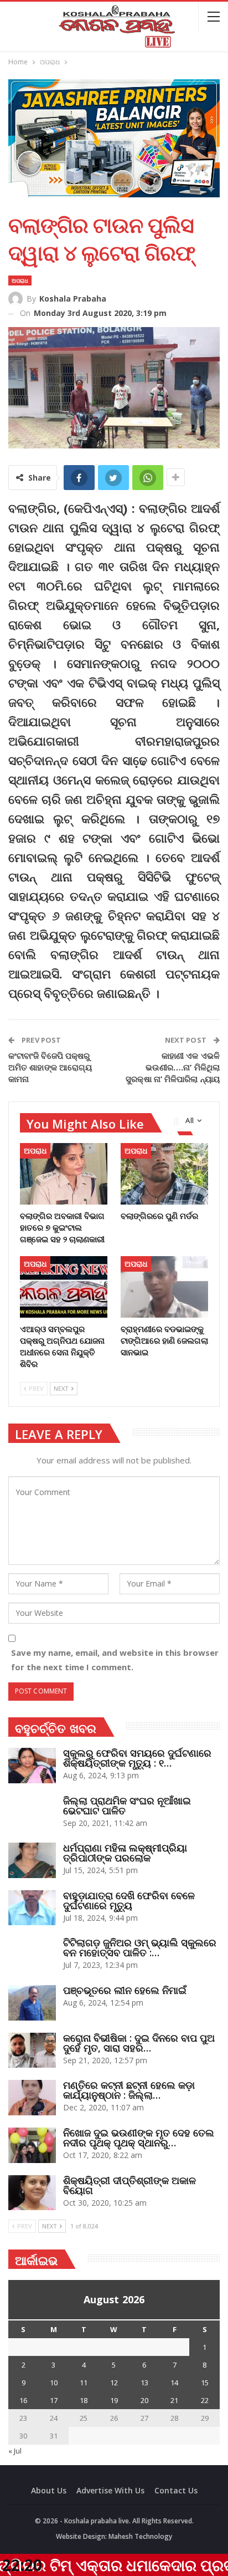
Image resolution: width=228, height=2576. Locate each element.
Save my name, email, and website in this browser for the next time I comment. (115, 1660)
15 (205, 2383)
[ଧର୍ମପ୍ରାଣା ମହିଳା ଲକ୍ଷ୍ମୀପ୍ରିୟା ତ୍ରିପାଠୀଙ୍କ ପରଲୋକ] (32, 1860)
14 (174, 2383)
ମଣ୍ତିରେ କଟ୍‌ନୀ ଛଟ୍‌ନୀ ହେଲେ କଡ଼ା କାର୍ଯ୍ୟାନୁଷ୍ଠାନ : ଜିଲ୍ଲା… (129, 2090)
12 (114, 2383)
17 (54, 2400)
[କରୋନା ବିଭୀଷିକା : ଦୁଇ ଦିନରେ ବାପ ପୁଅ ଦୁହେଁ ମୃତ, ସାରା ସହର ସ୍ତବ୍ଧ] (32, 2050)
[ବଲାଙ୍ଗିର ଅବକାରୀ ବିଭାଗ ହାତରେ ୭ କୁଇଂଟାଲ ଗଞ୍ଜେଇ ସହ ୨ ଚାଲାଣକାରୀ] (64, 1174)
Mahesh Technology (140, 2536)
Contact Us (176, 2490)
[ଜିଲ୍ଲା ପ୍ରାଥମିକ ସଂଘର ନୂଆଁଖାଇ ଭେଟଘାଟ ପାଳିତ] (32, 1813)
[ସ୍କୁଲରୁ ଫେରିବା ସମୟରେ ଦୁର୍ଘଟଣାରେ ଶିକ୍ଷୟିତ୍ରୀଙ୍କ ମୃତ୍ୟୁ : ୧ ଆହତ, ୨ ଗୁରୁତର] (32, 1766)
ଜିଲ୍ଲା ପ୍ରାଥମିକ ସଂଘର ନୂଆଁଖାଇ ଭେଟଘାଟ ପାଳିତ (127, 1805)
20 (144, 2400)
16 (23, 2400)
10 (54, 2383)
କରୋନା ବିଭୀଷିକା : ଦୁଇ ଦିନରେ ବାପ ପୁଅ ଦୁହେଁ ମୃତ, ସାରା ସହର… (139, 2043)
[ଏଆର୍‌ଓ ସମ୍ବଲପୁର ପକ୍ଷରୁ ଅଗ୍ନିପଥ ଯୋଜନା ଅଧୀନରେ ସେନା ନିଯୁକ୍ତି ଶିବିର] (64, 1287)
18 (84, 2400)
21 (174, 2400)
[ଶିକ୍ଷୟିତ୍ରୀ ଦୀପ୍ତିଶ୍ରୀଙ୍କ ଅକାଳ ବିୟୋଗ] (32, 2193)
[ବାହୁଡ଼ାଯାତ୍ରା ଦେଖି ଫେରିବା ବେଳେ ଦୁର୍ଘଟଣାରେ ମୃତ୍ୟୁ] (32, 1908)
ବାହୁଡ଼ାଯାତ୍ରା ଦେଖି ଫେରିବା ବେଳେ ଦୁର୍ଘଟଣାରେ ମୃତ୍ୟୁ (129, 1900)
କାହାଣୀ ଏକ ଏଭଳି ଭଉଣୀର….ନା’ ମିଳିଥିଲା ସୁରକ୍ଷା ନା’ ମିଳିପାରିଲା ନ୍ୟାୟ (173, 1067)
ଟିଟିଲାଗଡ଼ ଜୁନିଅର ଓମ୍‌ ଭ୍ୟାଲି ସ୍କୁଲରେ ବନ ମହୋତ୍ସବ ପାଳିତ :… (140, 1947)
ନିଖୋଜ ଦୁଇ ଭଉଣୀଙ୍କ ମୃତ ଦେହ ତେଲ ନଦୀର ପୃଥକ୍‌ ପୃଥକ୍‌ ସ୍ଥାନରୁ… (139, 2138)
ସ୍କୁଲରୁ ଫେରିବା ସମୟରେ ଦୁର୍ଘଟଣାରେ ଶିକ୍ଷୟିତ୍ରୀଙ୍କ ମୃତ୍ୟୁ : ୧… (137, 1758)
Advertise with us (110, 2490)
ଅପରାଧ (20, 280)
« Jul (15, 2451)
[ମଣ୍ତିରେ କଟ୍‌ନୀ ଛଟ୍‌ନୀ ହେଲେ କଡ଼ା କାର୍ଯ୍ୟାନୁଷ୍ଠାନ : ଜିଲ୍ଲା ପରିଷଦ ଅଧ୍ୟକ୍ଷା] (32, 2098)
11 (84, 2383)
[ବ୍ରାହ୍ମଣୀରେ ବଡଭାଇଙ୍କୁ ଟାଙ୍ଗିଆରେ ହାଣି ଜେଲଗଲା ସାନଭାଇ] (164, 1287)
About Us (49, 2490)
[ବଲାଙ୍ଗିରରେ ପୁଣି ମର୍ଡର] (164, 1174)
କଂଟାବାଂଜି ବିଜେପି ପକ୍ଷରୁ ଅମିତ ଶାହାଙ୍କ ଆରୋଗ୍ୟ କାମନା (50, 1067)
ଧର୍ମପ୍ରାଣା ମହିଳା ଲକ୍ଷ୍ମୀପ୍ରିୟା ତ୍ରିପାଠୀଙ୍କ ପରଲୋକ (125, 1853)
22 (205, 2400)
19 (114, 2400)
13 (144, 2383)
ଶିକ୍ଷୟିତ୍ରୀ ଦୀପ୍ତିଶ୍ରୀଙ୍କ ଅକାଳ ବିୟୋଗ (129, 2185)
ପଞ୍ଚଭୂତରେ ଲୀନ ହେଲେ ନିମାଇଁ (125, 1990)
